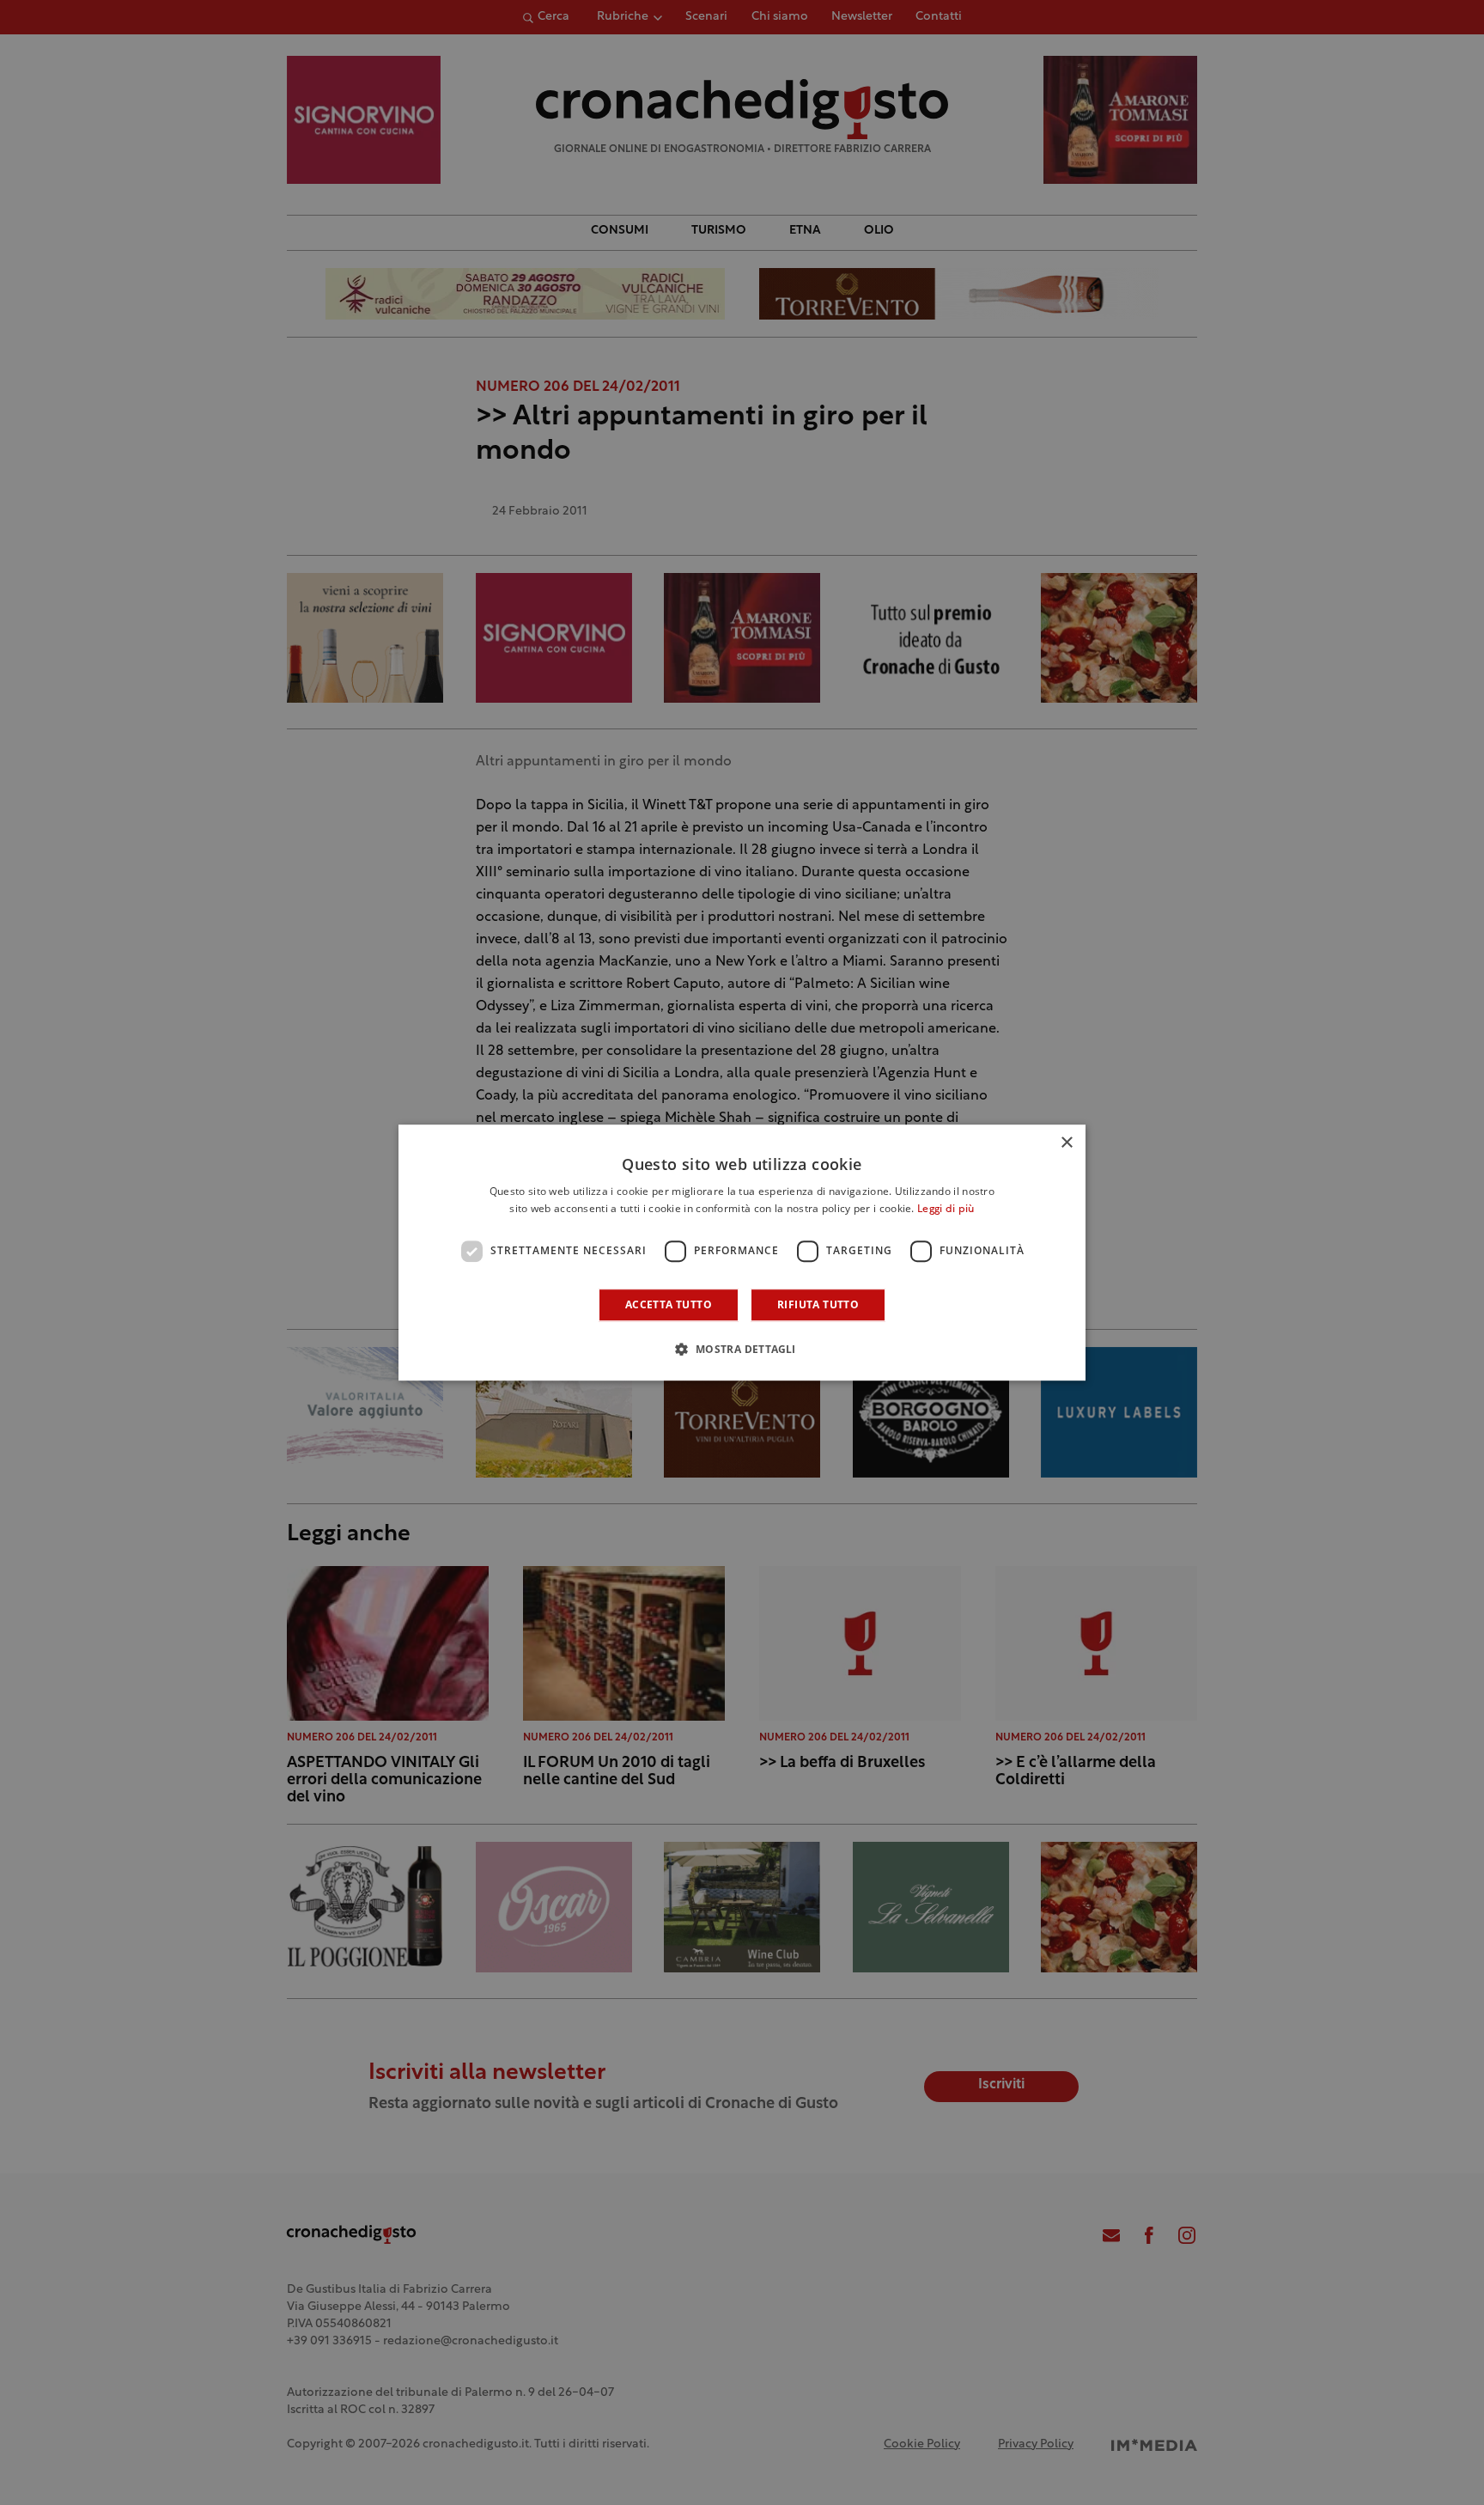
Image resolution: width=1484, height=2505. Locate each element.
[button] (742, 1349)
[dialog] (742, 1252)
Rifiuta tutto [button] (818, 1304)
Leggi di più (946, 1210)
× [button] (1066, 1143)
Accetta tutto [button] (669, 1304)
